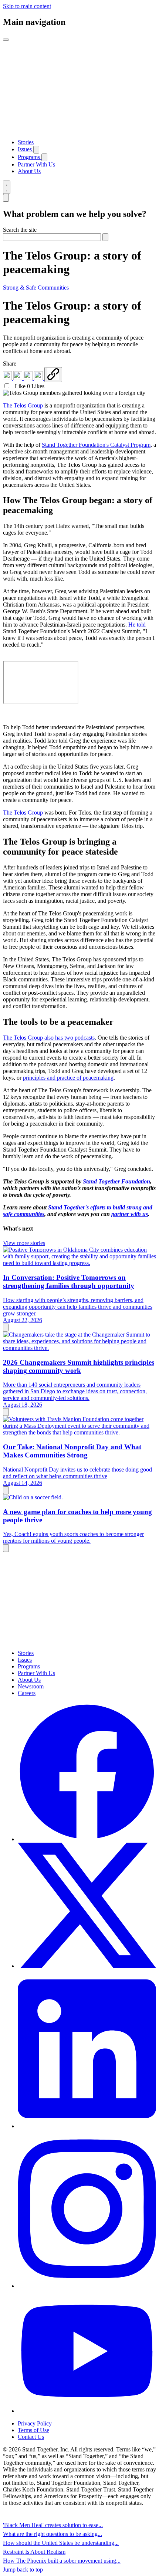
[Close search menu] (6, 198)
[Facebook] (87, 1839)
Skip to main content (27, 6)
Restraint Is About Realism (34, 2552)
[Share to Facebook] (18, 378)
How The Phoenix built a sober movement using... (62, 2561)
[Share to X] (29, 378)
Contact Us (31, 2437)
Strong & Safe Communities (36, 288)
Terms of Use (33, 2430)
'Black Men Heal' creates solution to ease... (53, 2525)
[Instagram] (87, 2286)
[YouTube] (87, 2411)
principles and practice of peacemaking (68, 1078)
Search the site (20, 230)
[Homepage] (79, 130)
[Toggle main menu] (6, 40)
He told (137, 625)
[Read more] (6, 1327)
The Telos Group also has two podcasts (49, 1038)
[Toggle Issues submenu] (36, 150)
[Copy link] (53, 375)
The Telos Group (23, 405)
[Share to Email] (39, 378)
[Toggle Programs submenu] (44, 157)
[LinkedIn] (87, 2126)
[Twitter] (87, 1966)
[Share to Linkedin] (8, 378)
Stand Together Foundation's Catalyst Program (96, 445)
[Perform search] (105, 237)
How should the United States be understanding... (61, 2543)
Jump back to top (23, 2570)
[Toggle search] (7, 187)
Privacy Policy (35, 2423)
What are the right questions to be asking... (53, 2534)
